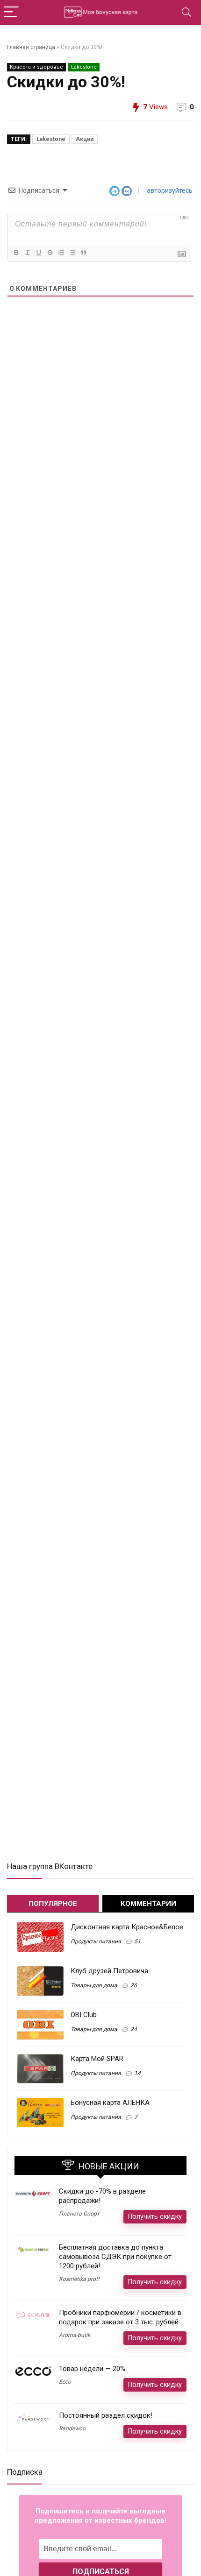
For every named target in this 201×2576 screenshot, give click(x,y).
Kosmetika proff (79, 2279)
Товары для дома (94, 1985)
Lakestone (84, 67)
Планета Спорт (79, 2214)
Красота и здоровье (36, 67)
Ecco (65, 2382)
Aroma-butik (75, 2335)
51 (137, 1941)
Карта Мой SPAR (97, 2059)
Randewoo (72, 2428)
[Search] (187, 12)
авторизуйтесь (169, 191)
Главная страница (31, 47)
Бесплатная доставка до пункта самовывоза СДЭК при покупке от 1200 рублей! (115, 2257)
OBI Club (84, 2015)
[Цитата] (83, 253)
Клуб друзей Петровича (109, 1971)
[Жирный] (16, 253)
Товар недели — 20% (92, 2369)
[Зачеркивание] (50, 253)
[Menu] (11, 12)
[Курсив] (27, 253)
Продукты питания (96, 1941)
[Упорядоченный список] (61, 253)
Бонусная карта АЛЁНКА (110, 2103)
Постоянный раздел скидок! (106, 2415)
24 (134, 2029)
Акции (85, 139)
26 (134, 1985)
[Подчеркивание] (38, 253)
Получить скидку (155, 2216)
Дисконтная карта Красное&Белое (127, 1927)
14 (137, 2073)
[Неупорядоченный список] (72, 253)
